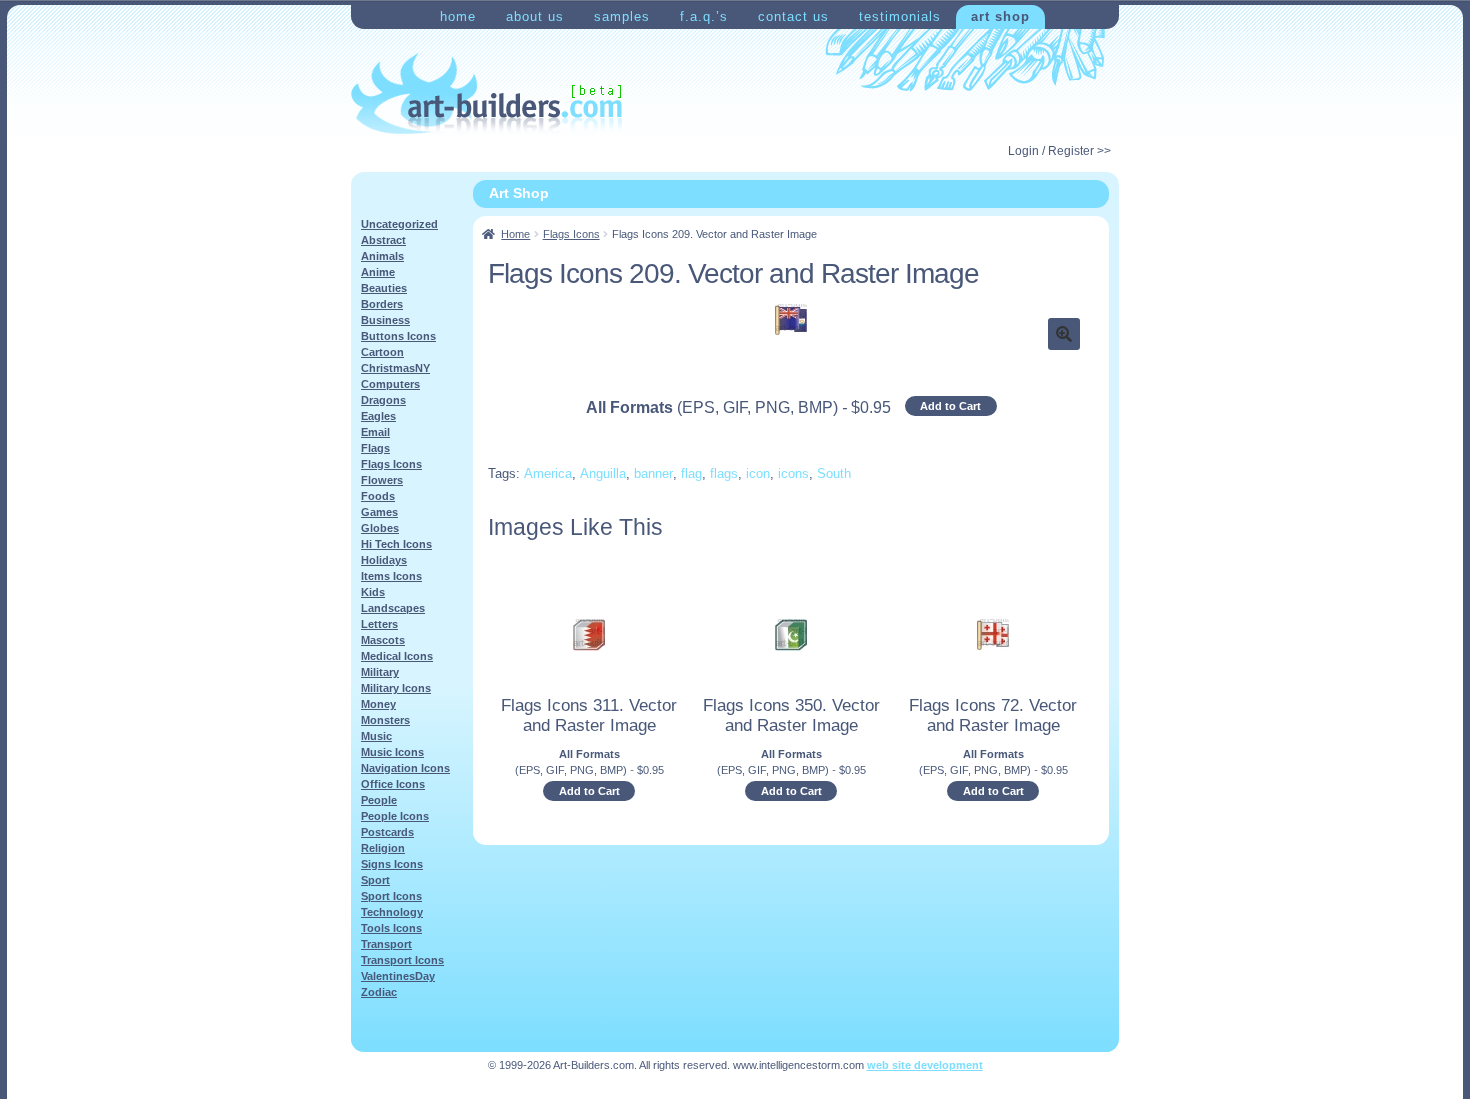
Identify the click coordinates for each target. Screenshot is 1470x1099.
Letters (379, 624)
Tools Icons (391, 928)
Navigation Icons (405, 768)
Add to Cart (950, 406)
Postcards (387, 832)
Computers (390, 384)
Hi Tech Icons (396, 544)
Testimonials (900, 16)
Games (379, 512)
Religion (383, 848)
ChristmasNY (395, 368)
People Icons (395, 816)
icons (793, 473)
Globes (380, 528)
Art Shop (1000, 16)
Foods (378, 496)
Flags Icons (571, 234)
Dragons (383, 400)
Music (376, 736)
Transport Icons (402, 960)
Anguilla (603, 473)
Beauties (384, 288)
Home (458, 16)
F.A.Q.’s (704, 16)
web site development (925, 1065)
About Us (535, 16)
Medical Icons (397, 656)
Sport (375, 880)
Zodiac (379, 992)
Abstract (383, 240)
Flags (375, 448)
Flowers (382, 480)
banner (653, 473)
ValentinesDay (398, 976)
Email (375, 432)
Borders (382, 304)
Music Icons (392, 752)
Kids (373, 592)
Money (378, 704)
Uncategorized (399, 224)
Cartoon (382, 352)
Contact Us (793, 16)
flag (691, 473)
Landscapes (393, 608)
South (834, 473)
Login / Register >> (1059, 151)
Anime (378, 272)
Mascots (383, 640)
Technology (392, 912)
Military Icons (396, 688)
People (379, 800)
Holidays (384, 560)
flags (724, 473)
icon (758, 473)
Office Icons (393, 784)
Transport (386, 944)
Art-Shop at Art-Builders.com (486, 94)
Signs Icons (392, 864)
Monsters (385, 720)
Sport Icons (391, 896)
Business (385, 320)
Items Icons (391, 576)
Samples (622, 16)
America (548, 473)
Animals (382, 256)
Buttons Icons (398, 336)
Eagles (378, 416)
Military (380, 672)
